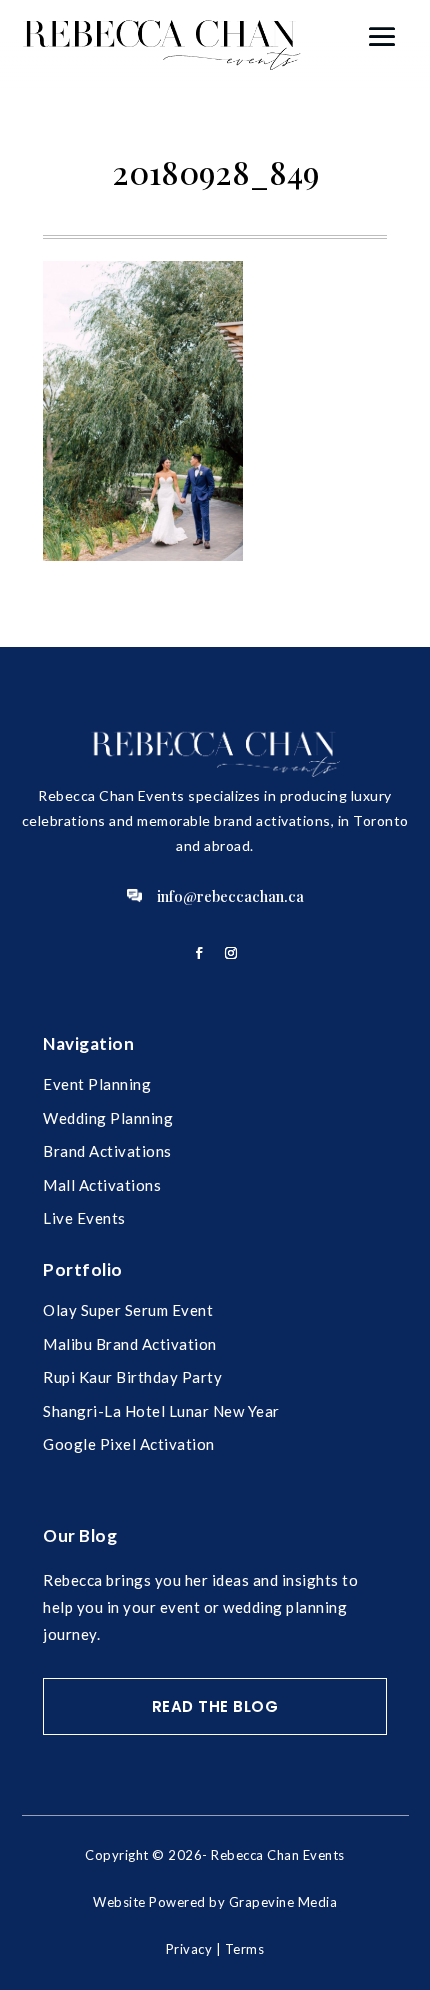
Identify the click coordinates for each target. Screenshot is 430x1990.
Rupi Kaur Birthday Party (132, 1377)
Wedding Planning (108, 1118)
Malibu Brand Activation (130, 1344)
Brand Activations (107, 1151)
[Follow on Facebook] (199, 953)
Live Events (84, 1218)
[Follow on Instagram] (231, 953)
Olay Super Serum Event (128, 1310)
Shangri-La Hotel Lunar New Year (161, 1411)
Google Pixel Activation (129, 1444)
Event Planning (97, 1084)
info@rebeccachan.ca (230, 896)
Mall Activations (102, 1185)
